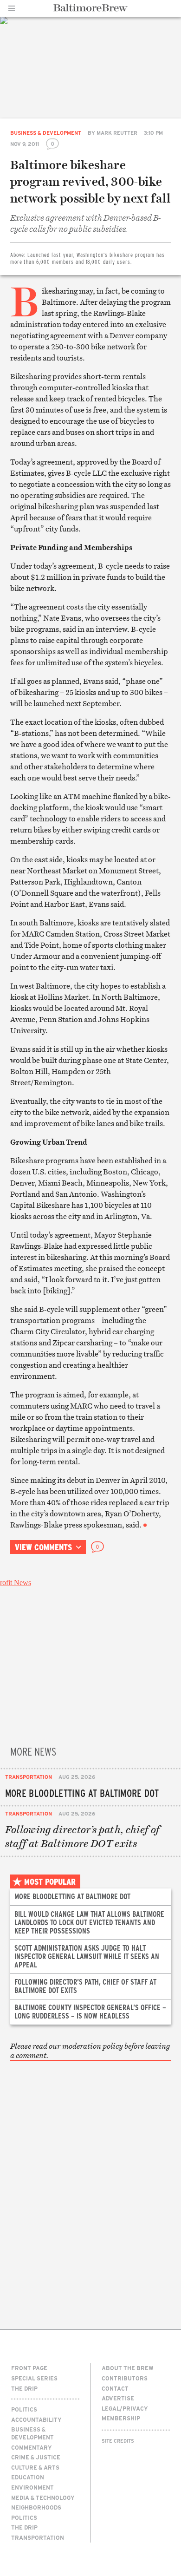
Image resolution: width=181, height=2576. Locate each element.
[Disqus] (91, 2187)
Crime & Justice (36, 2457)
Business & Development (46, 133)
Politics (24, 2409)
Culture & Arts (35, 2467)
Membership (121, 2418)
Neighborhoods (36, 2507)
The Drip (24, 2388)
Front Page (29, 2368)
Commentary (32, 2447)
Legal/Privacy (125, 2408)
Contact (115, 2388)
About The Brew (128, 2368)
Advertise (118, 2398)
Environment (32, 2487)
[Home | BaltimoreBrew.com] (91, 8)
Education (28, 2477)
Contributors (125, 2378)
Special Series (34, 2378)
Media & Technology (43, 2497)
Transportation (29, 1777)
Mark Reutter (117, 133)
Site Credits (118, 2441)
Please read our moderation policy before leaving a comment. (90, 2051)
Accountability (36, 2419)
